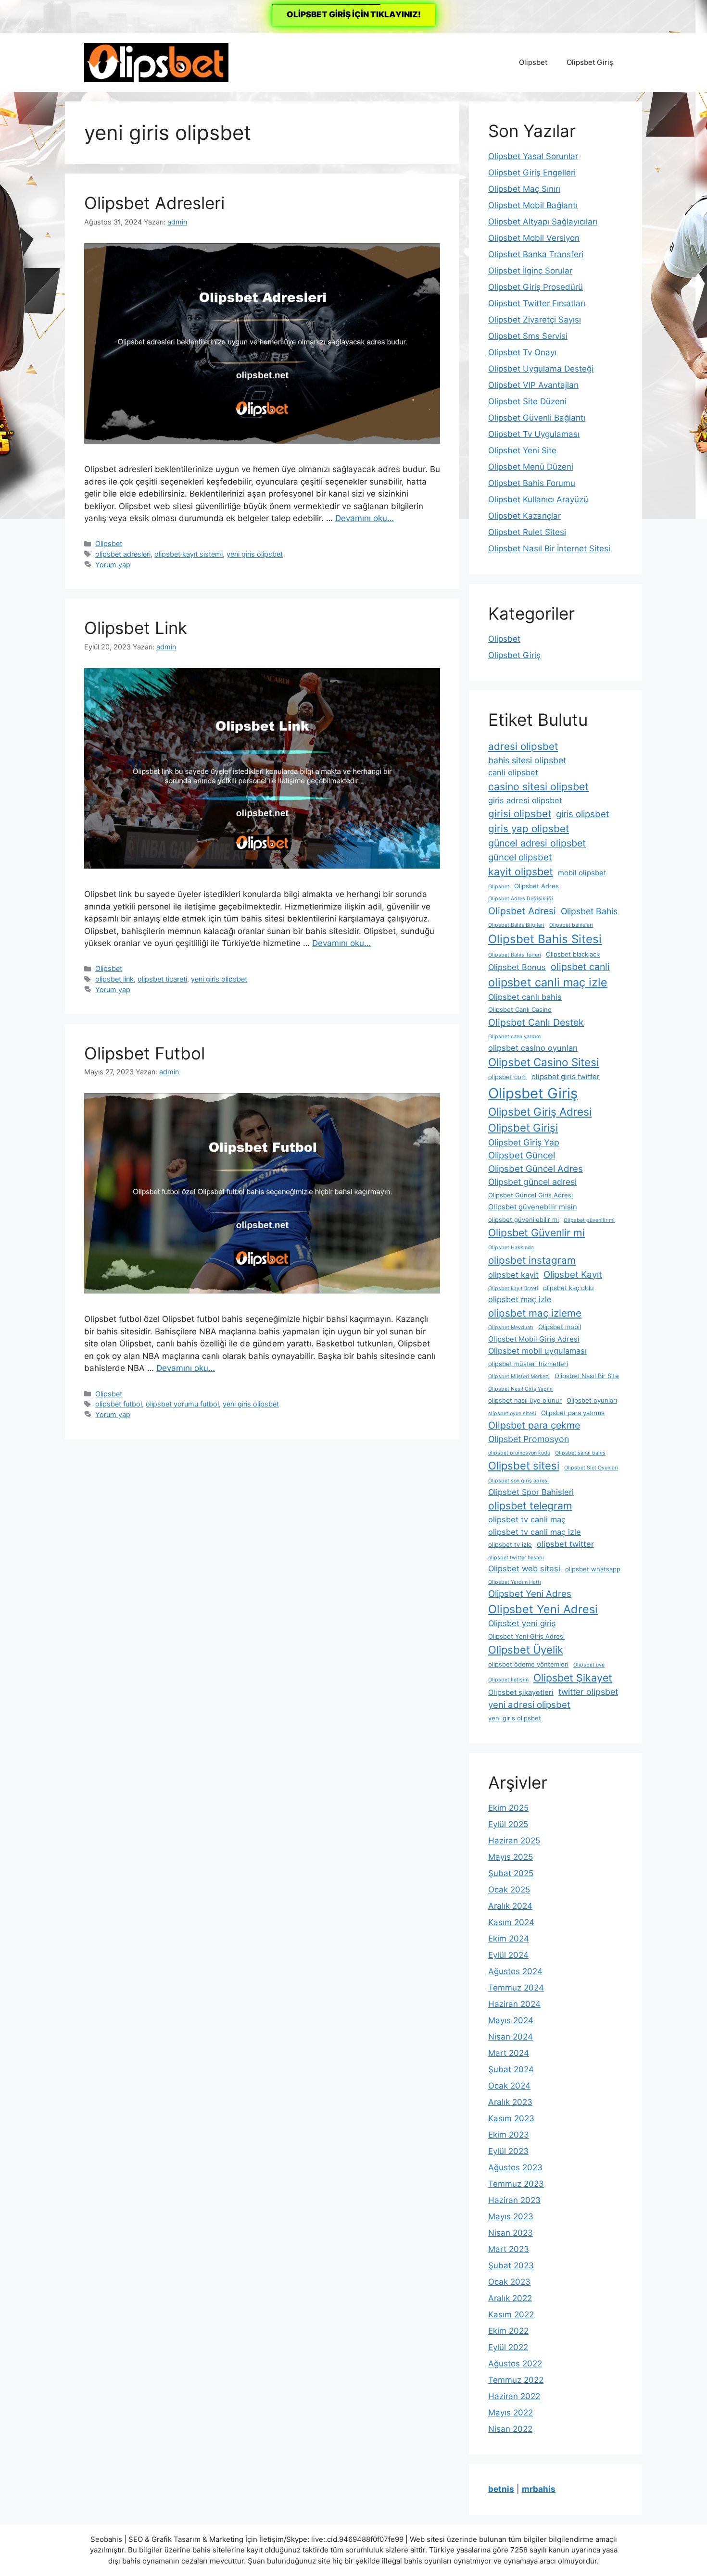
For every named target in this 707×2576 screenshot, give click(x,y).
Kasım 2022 (511, 2315)
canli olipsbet (513, 772)
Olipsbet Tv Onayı (522, 352)
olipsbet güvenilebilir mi (524, 1220)
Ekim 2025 (508, 1808)
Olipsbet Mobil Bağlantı (533, 205)
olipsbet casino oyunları (533, 1048)
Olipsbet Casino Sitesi (543, 1062)
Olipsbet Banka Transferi (536, 254)
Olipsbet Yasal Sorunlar (533, 156)
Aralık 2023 (510, 2102)
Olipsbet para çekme (534, 1425)
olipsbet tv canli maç (527, 1519)
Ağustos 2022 (515, 2364)
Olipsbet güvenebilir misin (533, 1207)
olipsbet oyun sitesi (512, 1413)
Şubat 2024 (511, 2069)
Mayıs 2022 (511, 2413)
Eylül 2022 (508, 2347)
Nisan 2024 (511, 2037)
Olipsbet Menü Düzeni (531, 467)
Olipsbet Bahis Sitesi (545, 939)
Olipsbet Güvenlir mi (537, 1232)
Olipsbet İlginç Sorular (530, 271)
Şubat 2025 (511, 1873)
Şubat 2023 (511, 2265)
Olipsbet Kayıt (573, 1275)
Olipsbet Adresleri (154, 203)
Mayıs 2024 (511, 2020)
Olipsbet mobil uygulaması (537, 1351)
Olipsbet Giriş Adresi (540, 1112)
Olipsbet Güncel (522, 1155)
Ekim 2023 (509, 2135)
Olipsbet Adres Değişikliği (521, 899)
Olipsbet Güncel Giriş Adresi (530, 1195)
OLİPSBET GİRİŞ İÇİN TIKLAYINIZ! (354, 14)
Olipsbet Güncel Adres (536, 1169)
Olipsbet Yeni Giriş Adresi (526, 1636)
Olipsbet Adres (537, 886)
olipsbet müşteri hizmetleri (528, 1364)
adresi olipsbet (523, 746)
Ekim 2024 (509, 1939)
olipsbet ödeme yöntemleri (528, 1664)
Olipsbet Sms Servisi (528, 336)
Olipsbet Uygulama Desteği (541, 369)
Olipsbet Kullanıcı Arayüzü (538, 499)
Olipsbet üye (589, 1665)
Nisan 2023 (511, 2233)
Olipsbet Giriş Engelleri (532, 173)
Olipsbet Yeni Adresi (543, 1609)
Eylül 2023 (508, 2151)
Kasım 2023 (511, 2118)
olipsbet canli (580, 967)
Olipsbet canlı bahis (525, 997)
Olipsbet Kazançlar (524, 516)
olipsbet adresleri (123, 554)
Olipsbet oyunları (592, 1400)
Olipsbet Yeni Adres (530, 1594)
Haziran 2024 (514, 2004)
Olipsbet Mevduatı (511, 1327)
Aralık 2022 (510, 2298)
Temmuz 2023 (516, 2184)
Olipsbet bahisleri (571, 925)
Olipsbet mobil (560, 1327)
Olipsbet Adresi (522, 911)
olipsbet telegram (530, 1506)
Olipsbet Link (136, 628)
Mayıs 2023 (511, 2216)
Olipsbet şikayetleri (521, 1692)
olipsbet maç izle (520, 1299)
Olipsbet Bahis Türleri (515, 955)
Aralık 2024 (510, 1906)
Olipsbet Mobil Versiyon (534, 238)
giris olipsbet (583, 814)
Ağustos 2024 (515, 1971)
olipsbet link (114, 979)
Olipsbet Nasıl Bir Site (587, 1376)
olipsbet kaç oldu (568, 1288)
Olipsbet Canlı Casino (520, 1009)
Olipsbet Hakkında (511, 1248)
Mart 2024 (509, 2053)
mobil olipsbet (582, 873)
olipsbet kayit (513, 1275)
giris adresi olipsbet (525, 800)
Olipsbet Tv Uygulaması (534, 434)
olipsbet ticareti (162, 979)
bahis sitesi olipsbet (527, 760)
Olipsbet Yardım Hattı (515, 1582)
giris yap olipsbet (529, 828)
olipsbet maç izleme (535, 1313)
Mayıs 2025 (511, 1857)
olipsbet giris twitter (566, 1077)
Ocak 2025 (509, 1890)
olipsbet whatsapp (593, 1569)
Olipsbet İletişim (508, 1680)
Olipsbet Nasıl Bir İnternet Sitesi (549, 548)
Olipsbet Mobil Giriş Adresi (534, 1339)
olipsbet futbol (119, 1404)
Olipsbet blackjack (573, 954)
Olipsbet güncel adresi (532, 1182)
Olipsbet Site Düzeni (527, 401)
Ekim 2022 (508, 2331)
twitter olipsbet (588, 1692)
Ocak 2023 (509, 2282)
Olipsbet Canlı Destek (536, 1022)
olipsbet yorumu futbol (182, 1404)
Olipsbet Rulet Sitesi (527, 532)
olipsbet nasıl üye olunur (525, 1400)
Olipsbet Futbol (145, 1053)
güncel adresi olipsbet (537, 843)
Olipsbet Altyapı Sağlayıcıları (543, 222)
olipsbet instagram (532, 1260)
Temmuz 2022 (516, 2380)
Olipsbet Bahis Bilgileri (516, 925)
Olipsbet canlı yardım (514, 1037)
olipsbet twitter (565, 1544)
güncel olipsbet (520, 857)
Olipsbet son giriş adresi (518, 1481)
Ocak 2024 (509, 2086)
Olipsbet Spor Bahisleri (531, 1492)
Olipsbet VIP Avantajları (533, 385)
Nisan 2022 (510, 2429)
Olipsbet (533, 62)
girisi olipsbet (520, 814)
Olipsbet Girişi (523, 1128)
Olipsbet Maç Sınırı (524, 189)
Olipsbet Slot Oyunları (591, 1468)
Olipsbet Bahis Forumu (532, 483)
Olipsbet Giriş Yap (524, 1142)
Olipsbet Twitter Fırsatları (537, 303)
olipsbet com (507, 1077)
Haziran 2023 (514, 2200)
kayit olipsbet (521, 871)
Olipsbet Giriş (590, 62)
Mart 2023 (509, 2249)
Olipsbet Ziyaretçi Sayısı (535, 320)
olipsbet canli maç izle (548, 982)
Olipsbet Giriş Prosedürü (536, 287)
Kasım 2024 (511, 1922)
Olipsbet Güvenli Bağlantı (537, 418)
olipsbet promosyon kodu (519, 1453)
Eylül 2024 (508, 1955)
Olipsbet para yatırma (573, 1413)
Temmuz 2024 (516, 1988)
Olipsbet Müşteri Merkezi (519, 1376)
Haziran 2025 (514, 1841)
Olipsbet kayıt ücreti (513, 1288)
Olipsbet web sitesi (524, 1568)
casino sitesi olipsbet (538, 786)
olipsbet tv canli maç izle (535, 1532)
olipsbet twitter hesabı (516, 1558)
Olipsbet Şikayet (573, 1678)
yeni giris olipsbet (255, 554)
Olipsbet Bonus (517, 967)
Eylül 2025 (508, 1824)
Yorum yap (113, 565)
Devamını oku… (365, 518)
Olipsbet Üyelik (526, 1650)
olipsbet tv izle (510, 1544)
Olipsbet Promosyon (529, 1439)
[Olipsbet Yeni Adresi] (156, 62)
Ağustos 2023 (515, 2167)
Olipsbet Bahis (589, 911)
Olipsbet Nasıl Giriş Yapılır (521, 1389)
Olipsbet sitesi (524, 1466)
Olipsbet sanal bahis (580, 1453)
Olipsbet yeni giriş (522, 1623)
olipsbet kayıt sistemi (189, 554)
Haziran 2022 (514, 2396)
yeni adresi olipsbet (529, 1705)
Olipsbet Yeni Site (522, 450)
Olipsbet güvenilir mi (589, 1220)
